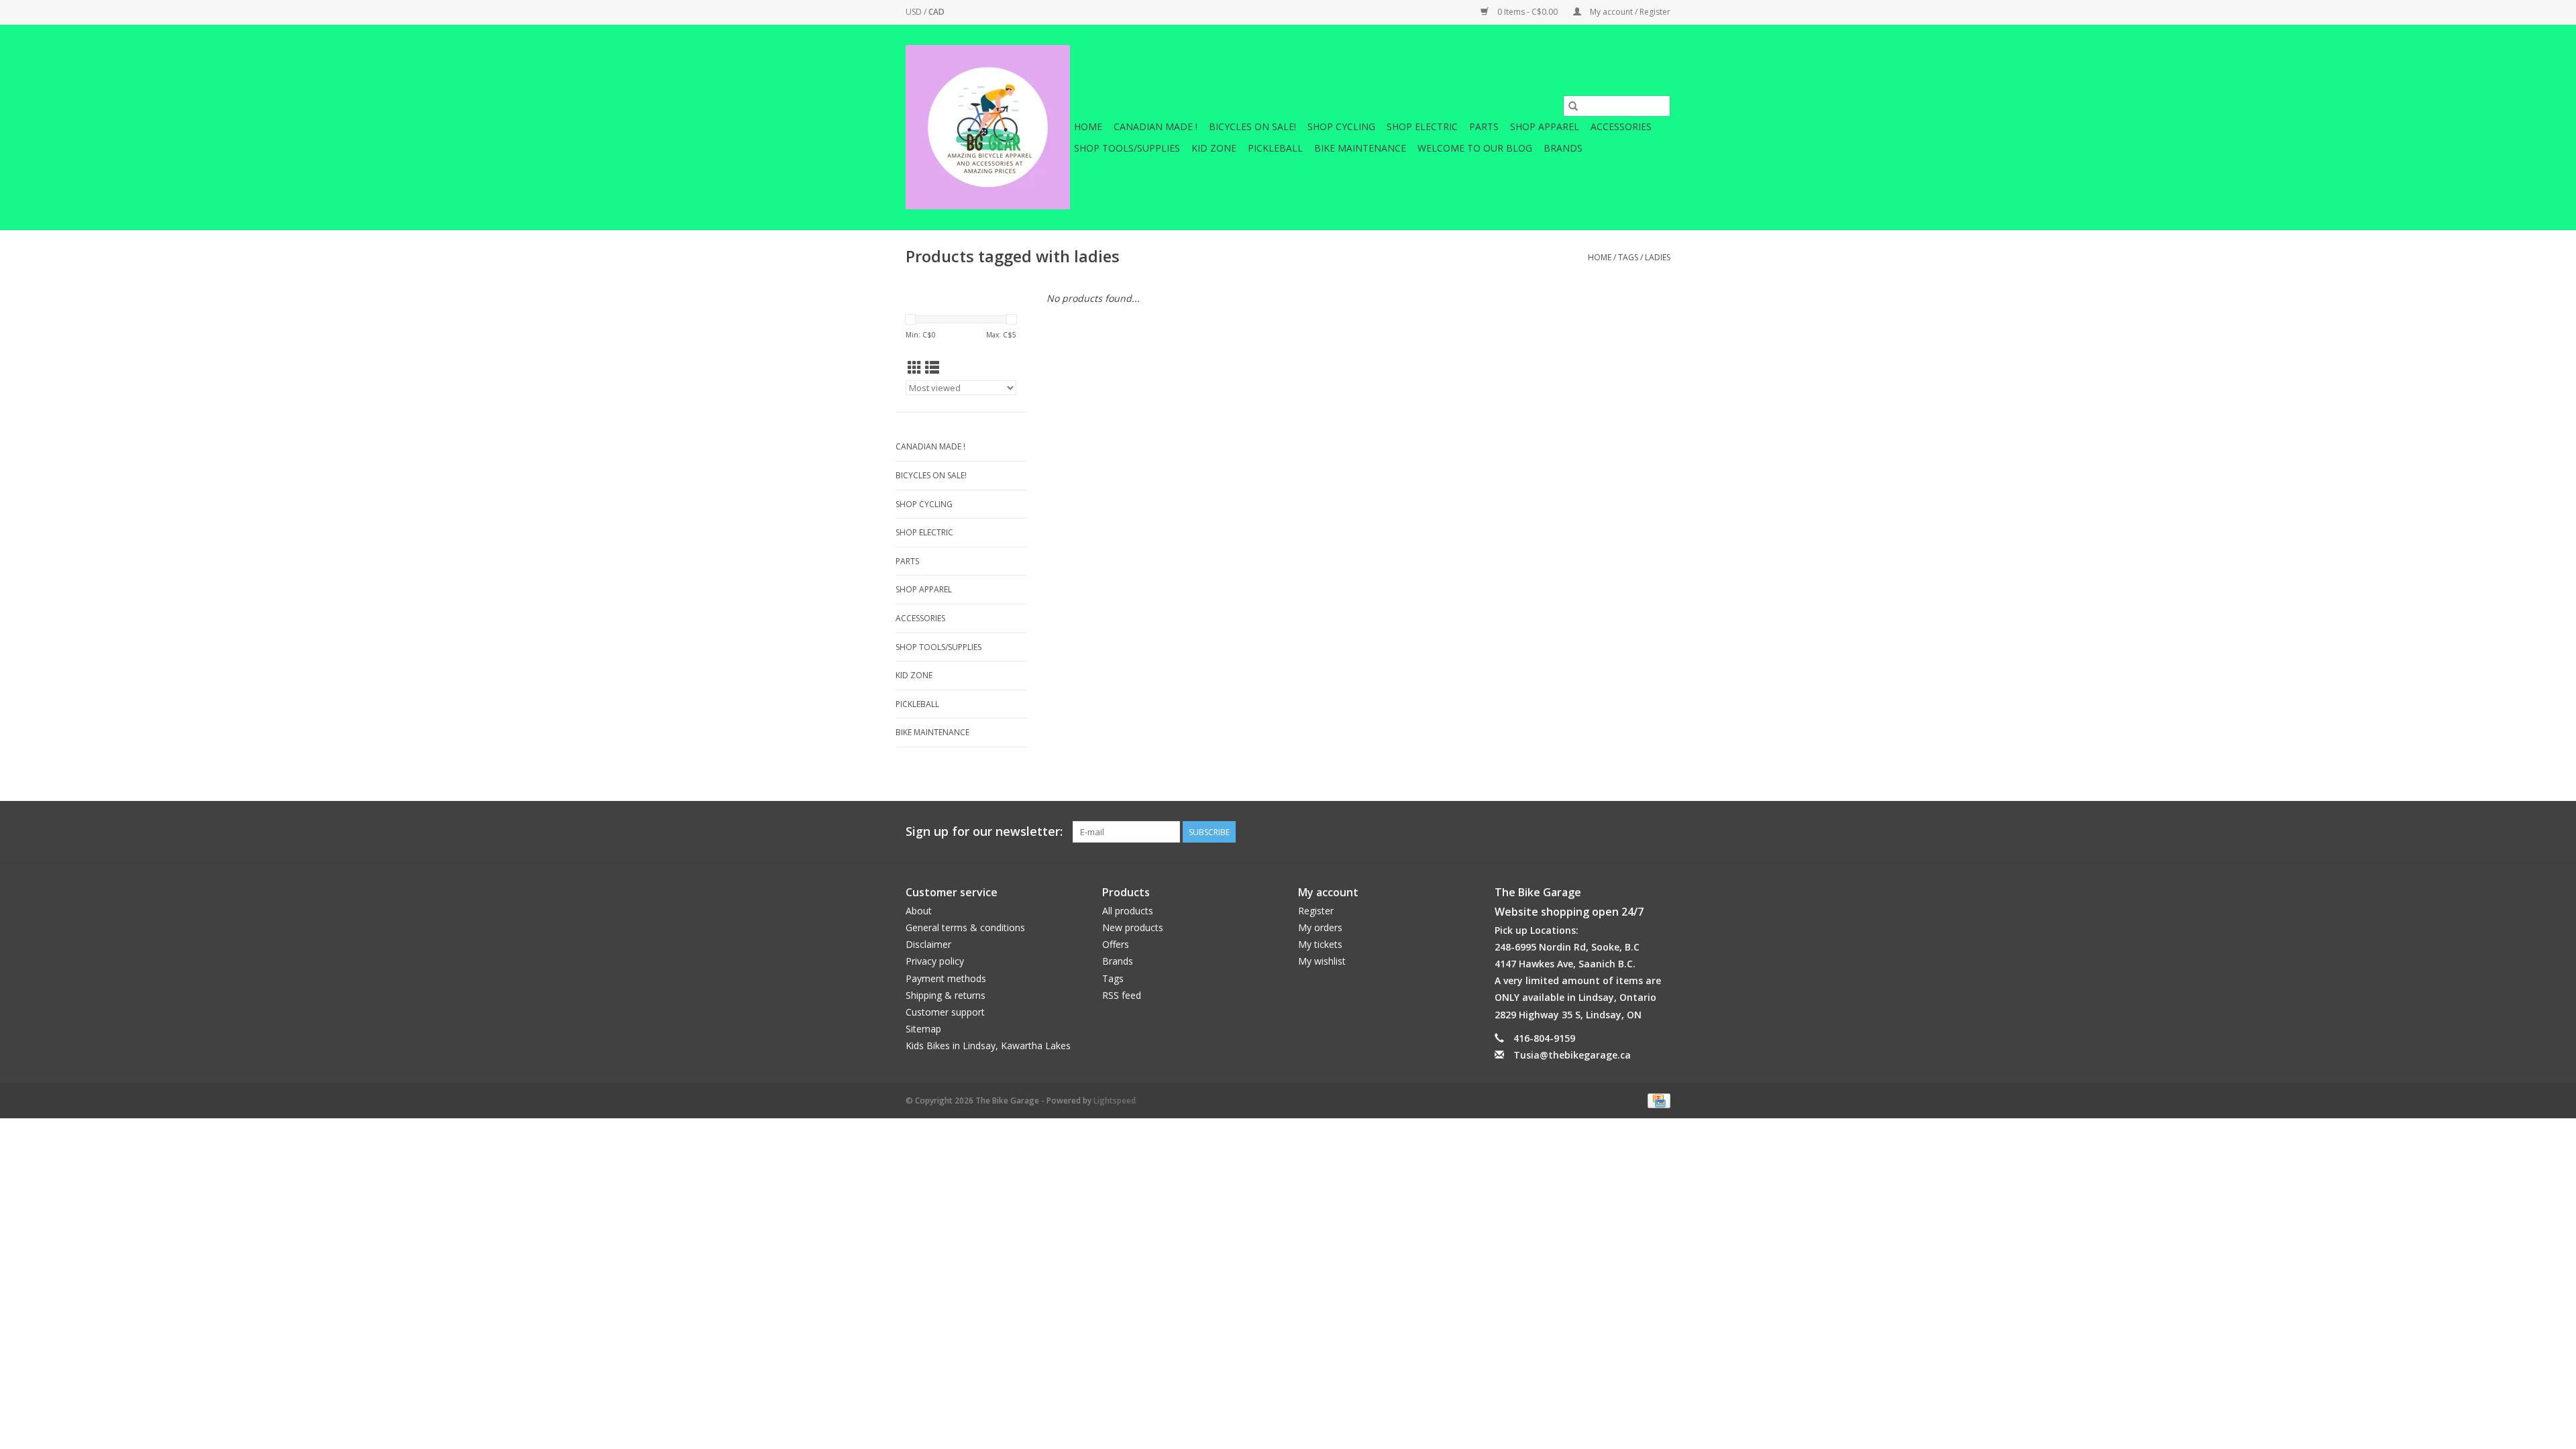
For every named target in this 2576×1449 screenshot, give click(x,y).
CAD (936, 12)
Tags (1628, 257)
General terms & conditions (965, 927)
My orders (1320, 927)
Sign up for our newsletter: (984, 831)
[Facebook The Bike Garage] (1635, 832)
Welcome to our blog (1475, 148)
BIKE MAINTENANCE (1360, 148)
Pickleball (1275, 148)
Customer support (945, 1012)
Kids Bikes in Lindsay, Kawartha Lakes (988, 1045)
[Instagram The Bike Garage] (1660, 832)
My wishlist (1322, 961)
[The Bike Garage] (988, 127)
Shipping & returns (946, 995)
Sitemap (923, 1029)
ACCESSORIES (1621, 126)
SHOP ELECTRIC (1422, 126)
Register (1316, 911)
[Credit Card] (1657, 1100)
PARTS (1484, 126)
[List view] (932, 368)
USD (915, 12)
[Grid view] (915, 368)
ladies (1658, 257)
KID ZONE (1214, 148)
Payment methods (946, 978)
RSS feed (1122, 995)
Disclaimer (928, 944)
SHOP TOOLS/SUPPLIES (1127, 148)
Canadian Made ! (1156, 126)
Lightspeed (1115, 1101)
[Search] (1573, 106)
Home (1088, 126)
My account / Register (1629, 12)
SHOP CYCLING (1341, 126)
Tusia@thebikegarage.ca (1572, 1055)
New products (1133, 927)
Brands (1563, 148)
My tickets (1320, 944)
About (919, 911)
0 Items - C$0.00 (1527, 12)
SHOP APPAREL (1545, 126)
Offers (1116, 944)
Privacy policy (935, 961)
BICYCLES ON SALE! (1252, 126)
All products (1128, 911)
